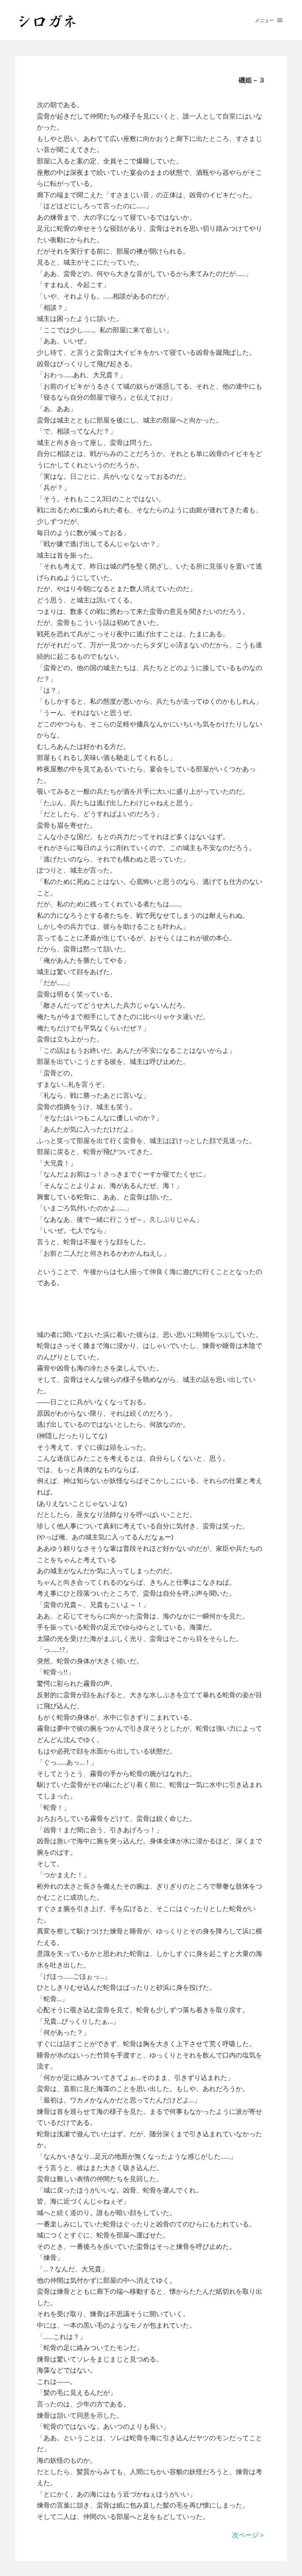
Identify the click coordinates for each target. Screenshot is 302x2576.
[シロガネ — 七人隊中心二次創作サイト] (151, 20)
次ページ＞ (249, 2535)
